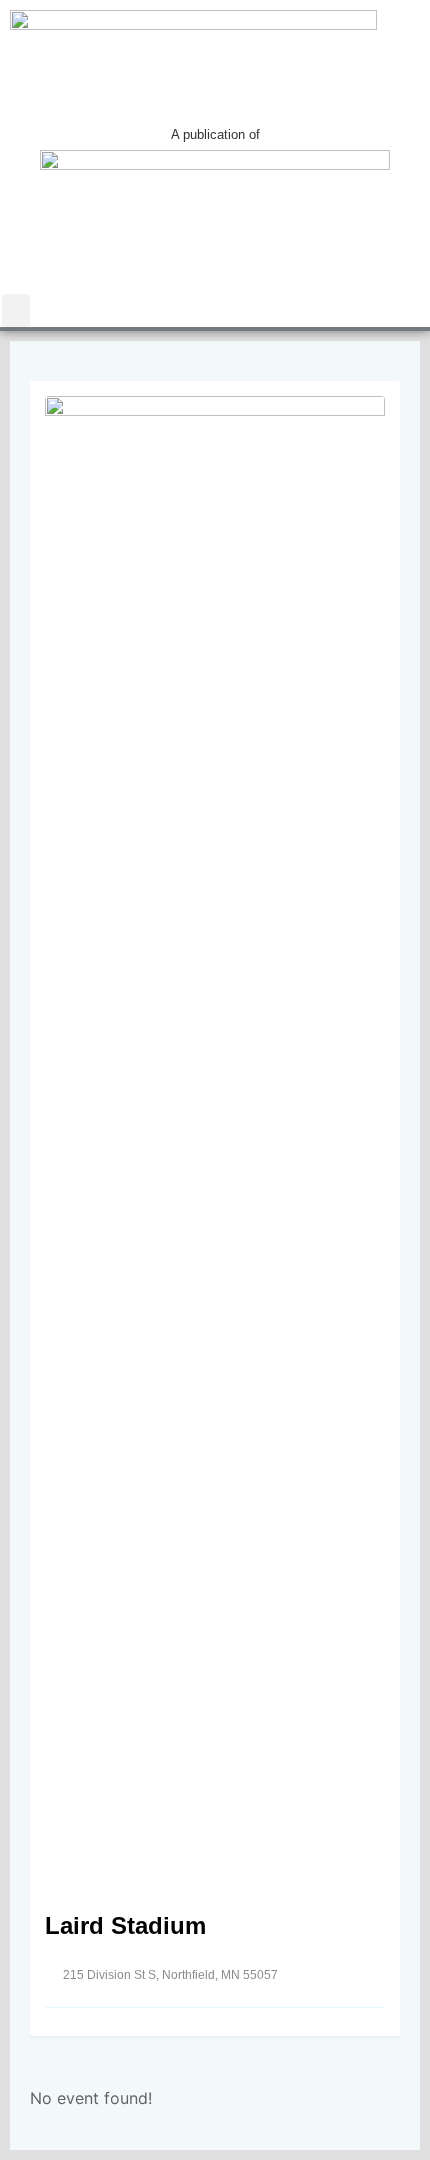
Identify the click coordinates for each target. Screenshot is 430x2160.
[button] (16, 310)
